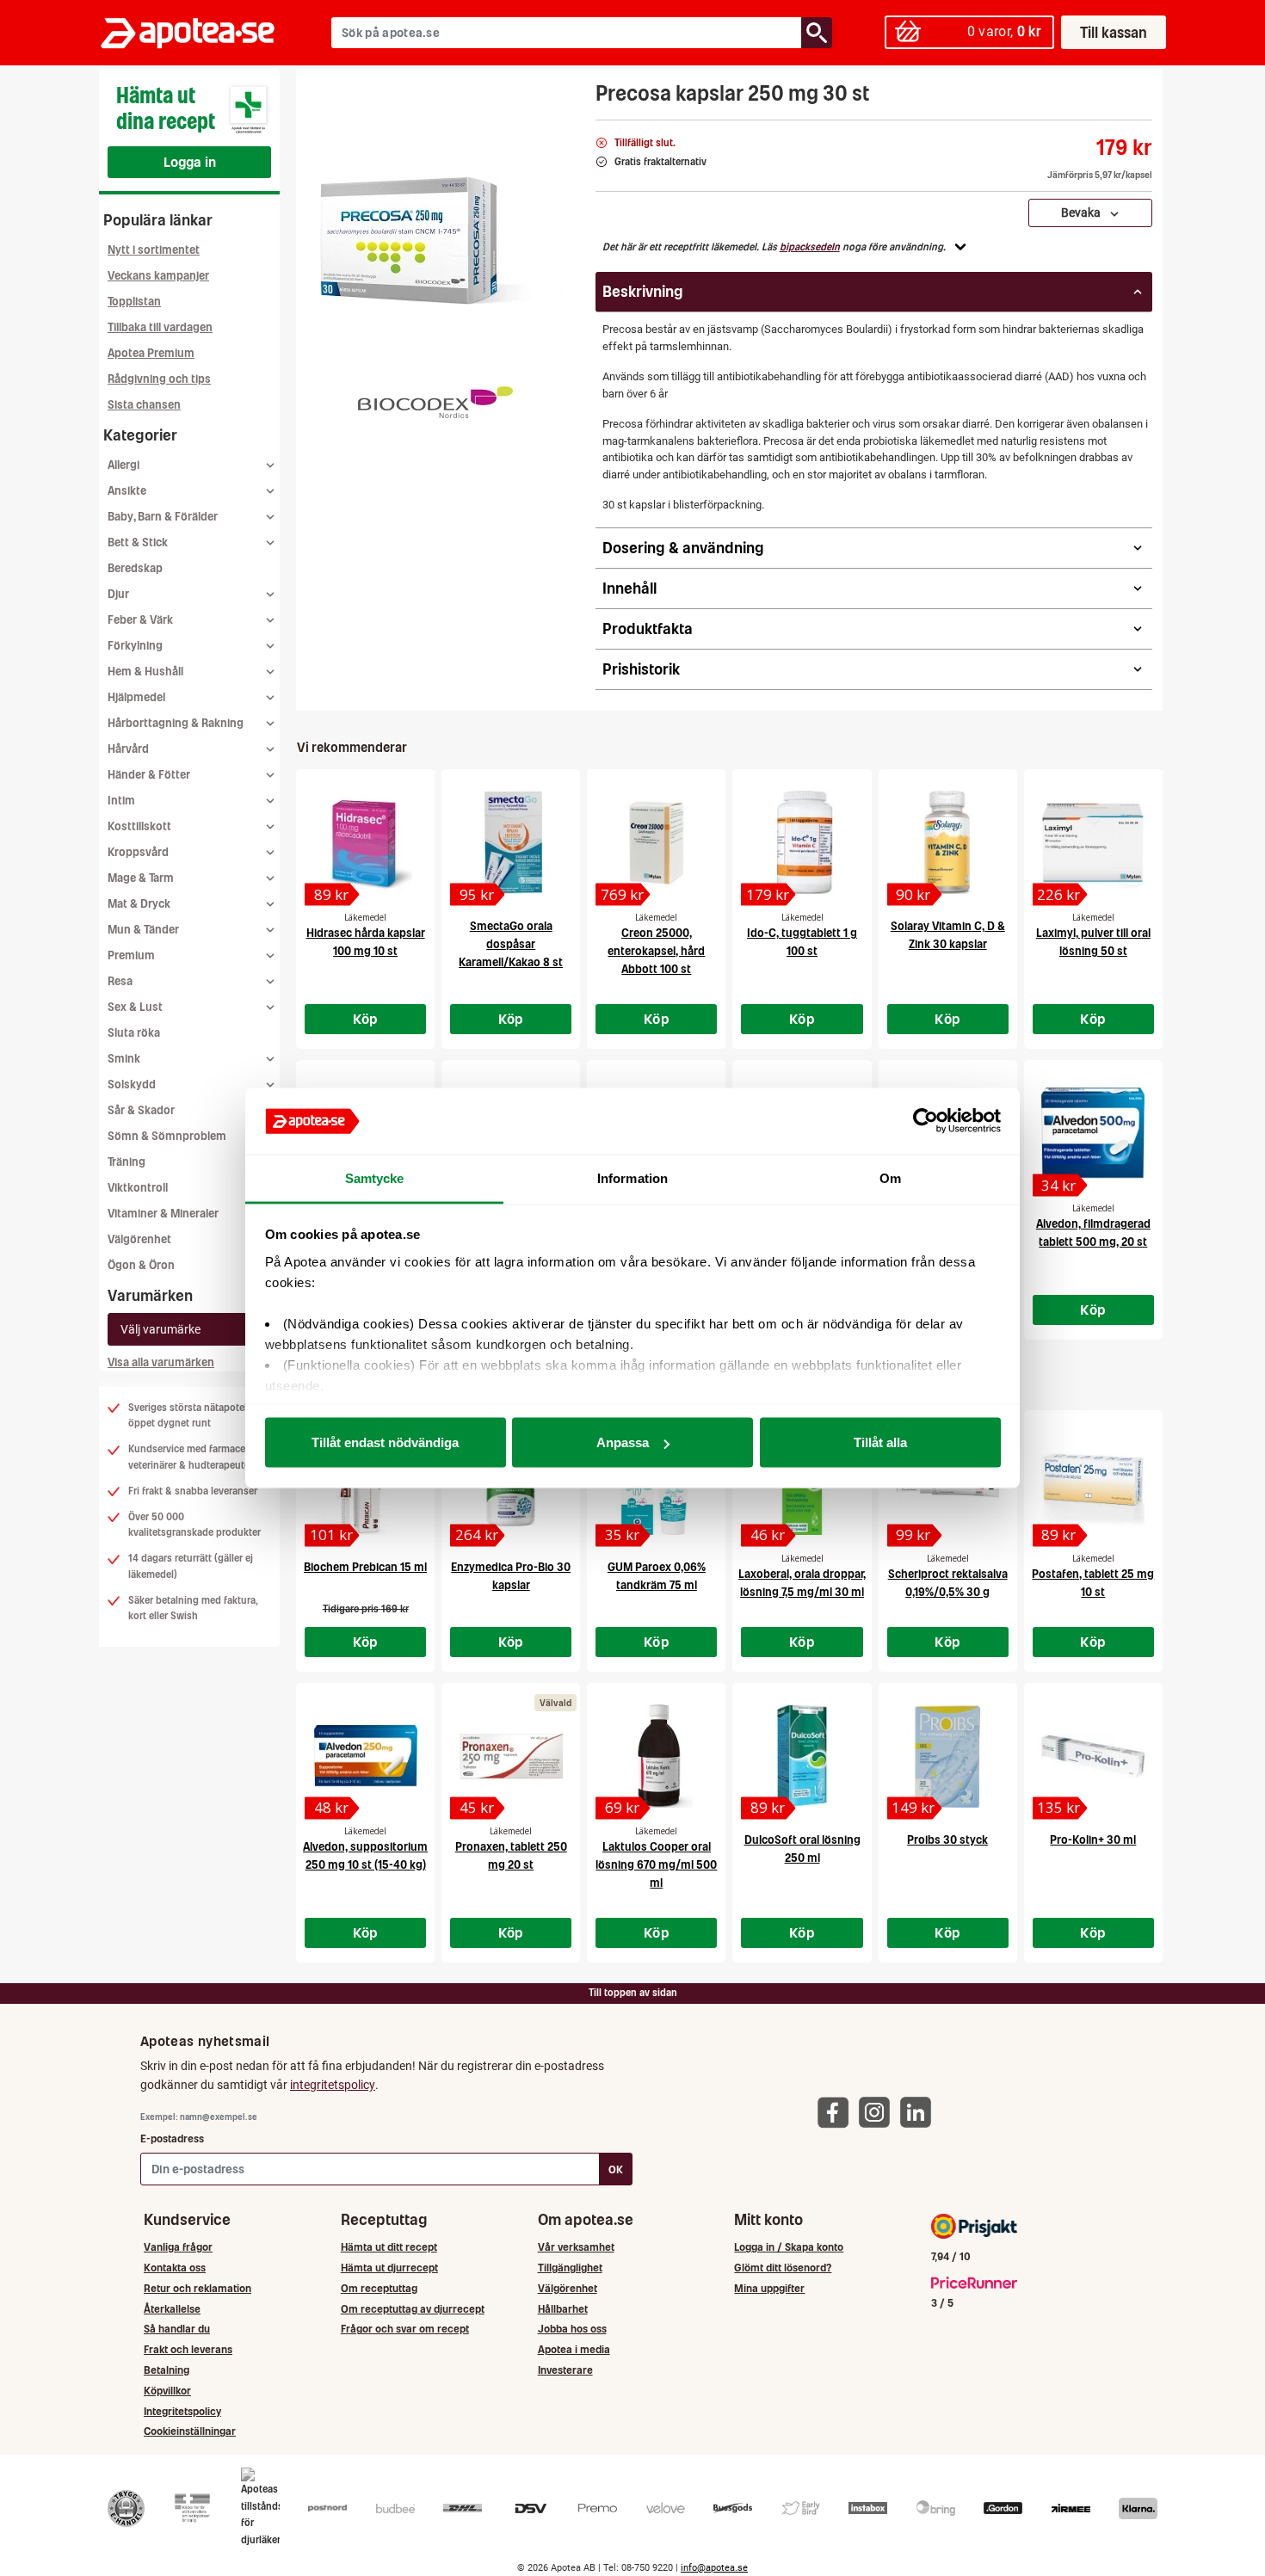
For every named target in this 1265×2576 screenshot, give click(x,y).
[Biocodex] (435, 402)
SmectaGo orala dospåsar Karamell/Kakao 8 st (511, 944)
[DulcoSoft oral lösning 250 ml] (802, 1756)
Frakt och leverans (188, 2349)
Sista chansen (144, 405)
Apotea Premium (151, 353)
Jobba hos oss (572, 2329)
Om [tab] (890, 1177)
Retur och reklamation (197, 2288)
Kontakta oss (175, 2268)
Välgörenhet (139, 1239)
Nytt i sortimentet (154, 250)
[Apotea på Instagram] (879, 2111)
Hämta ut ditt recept (389, 2247)
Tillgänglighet (570, 2268)
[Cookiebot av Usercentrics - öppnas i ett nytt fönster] (926, 1121)
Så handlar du (177, 2329)
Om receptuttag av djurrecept (413, 2309)
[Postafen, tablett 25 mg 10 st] (1093, 1483)
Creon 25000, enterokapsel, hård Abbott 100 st (656, 951)
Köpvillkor (167, 2391)
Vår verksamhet (576, 2247)
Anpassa (623, 1442)
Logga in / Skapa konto (789, 2247)
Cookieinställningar (190, 2431)
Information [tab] (632, 1177)
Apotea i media (574, 2349)
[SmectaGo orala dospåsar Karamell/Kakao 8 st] (511, 842)
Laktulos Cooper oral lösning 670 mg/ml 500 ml (656, 1865)
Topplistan (134, 302)
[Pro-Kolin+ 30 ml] (1093, 1756)
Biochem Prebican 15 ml (365, 1567)
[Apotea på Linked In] (920, 2111)
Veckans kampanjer (158, 276)
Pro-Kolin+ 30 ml (1093, 1840)
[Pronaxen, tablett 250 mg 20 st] (511, 1756)
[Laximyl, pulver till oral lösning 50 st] (1093, 842)
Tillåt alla (880, 1442)
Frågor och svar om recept (405, 2329)
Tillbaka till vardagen (160, 327)
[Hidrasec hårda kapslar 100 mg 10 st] (365, 842)
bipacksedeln (810, 247)
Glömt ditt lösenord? (783, 2268)
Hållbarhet (563, 2309)
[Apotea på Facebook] (837, 2111)
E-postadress (172, 2138)
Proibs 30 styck (947, 1840)
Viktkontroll (138, 1188)
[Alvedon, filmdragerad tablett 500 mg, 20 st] (1093, 1133)
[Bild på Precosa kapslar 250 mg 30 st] (441, 240)
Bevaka (1085, 213)
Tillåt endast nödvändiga (385, 1442)
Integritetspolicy (182, 2411)
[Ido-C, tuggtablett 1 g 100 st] (802, 842)
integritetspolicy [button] (333, 2085)
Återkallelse (172, 2309)
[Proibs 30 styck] (948, 1756)
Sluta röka (134, 1033)
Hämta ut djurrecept (389, 2268)
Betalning (167, 2370)
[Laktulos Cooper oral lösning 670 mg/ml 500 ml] (656, 1756)
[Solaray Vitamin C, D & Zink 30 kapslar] (948, 842)
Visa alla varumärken (161, 1362)
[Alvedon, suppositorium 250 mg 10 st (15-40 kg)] (365, 1756)
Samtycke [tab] (375, 1177)
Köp (366, 1019)
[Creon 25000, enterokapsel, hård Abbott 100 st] (656, 842)
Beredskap (135, 568)
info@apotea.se (714, 2568)
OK (616, 2169)
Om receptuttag (379, 2288)
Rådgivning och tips (159, 379)
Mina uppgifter (769, 2288)
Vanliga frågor (178, 2247)
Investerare (565, 2370)
